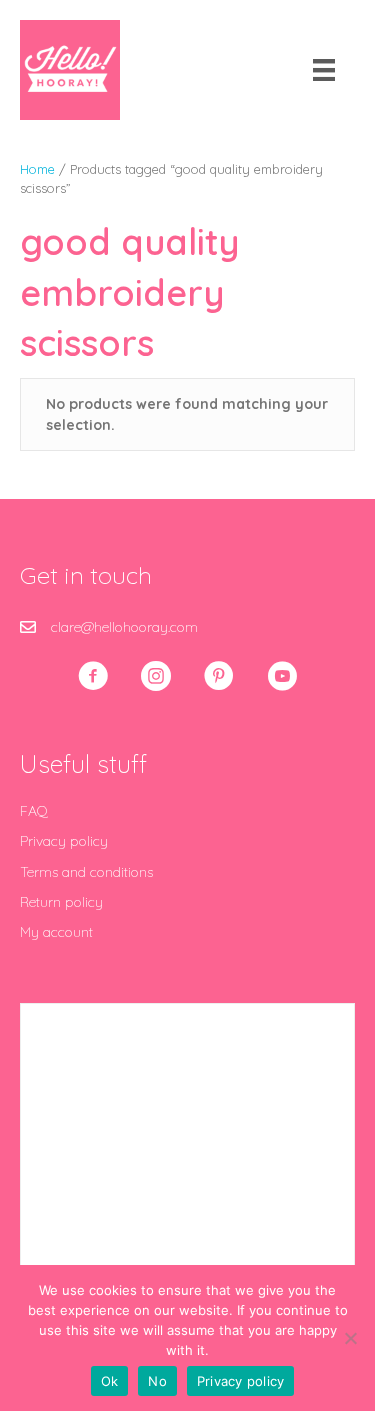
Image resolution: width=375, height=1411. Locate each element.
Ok (110, 1381)
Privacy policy (64, 841)
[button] (93, 676)
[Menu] (324, 70)
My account (56, 932)
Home (37, 169)
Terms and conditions (86, 872)
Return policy (61, 902)
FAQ (34, 811)
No (157, 1381)
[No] (350, 1338)
